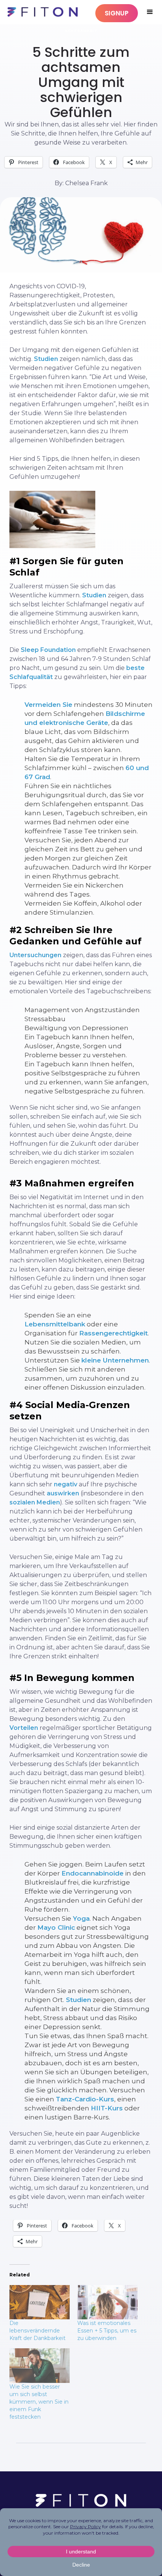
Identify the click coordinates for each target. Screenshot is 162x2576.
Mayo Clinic (56, 1927)
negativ (66, 1484)
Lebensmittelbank (55, 1324)
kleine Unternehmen (115, 1360)
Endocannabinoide (92, 1873)
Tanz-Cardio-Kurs (85, 2099)
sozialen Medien (35, 1502)
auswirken (63, 1493)
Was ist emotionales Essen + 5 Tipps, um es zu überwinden (107, 2331)
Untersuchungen (35, 955)
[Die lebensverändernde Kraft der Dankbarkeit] (40, 2302)
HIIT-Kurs (107, 2108)
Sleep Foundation (48, 650)
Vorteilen (24, 1728)
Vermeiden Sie (48, 705)
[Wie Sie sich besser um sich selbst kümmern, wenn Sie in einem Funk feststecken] (40, 2365)
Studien (46, 359)
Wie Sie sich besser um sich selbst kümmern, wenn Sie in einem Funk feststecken (39, 2402)
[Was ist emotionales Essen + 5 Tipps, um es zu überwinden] (107, 2302)
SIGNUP (117, 13)
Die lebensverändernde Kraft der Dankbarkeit (37, 2331)
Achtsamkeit (81, 31)
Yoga (81, 1918)
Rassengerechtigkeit (113, 1333)
